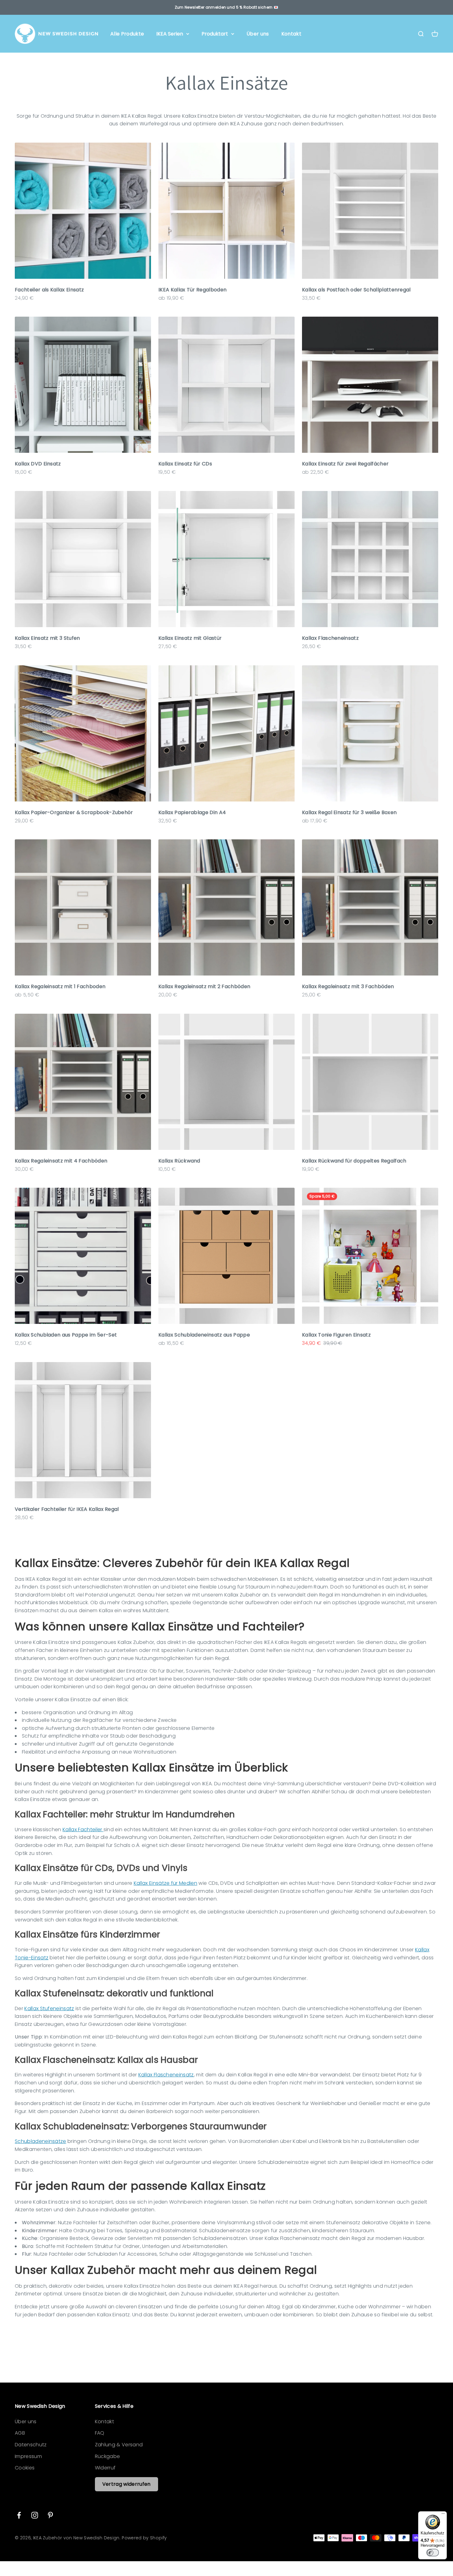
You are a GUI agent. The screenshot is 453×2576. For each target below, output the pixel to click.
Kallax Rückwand (179, 1161)
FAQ (100, 2433)
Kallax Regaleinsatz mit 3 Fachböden (348, 986)
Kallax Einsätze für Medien (165, 1883)
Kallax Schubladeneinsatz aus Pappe (204, 1335)
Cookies (25, 2468)
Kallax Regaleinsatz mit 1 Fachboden (60, 986)
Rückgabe (108, 2456)
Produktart (215, 34)
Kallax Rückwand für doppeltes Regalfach (354, 1161)
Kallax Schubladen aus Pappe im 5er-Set (66, 1335)
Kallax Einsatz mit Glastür (190, 638)
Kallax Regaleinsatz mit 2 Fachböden (204, 986)
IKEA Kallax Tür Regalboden (192, 290)
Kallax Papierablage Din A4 (192, 812)
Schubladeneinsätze (41, 2141)
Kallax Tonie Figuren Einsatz (336, 1335)
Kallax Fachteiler (83, 1830)
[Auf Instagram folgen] (35, 2515)
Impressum (28, 2456)
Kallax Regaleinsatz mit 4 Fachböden (61, 1161)
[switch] (433, 2553)
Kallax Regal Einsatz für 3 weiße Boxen (349, 812)
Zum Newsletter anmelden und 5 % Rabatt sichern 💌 (226, 7)
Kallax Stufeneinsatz (49, 2008)
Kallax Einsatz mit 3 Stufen (47, 638)
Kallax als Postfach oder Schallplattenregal (356, 290)
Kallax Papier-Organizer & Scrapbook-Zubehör (74, 812)
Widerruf (105, 2468)
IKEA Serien (170, 34)
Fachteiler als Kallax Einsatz (49, 290)
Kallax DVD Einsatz (38, 464)
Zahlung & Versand (119, 2445)
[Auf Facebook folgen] (19, 2515)
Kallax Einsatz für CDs (185, 464)
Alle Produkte (127, 34)
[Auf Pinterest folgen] (50, 2515)
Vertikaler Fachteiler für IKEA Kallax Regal (67, 1509)
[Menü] (443, 2515)
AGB (20, 2433)
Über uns (258, 34)
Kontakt (291, 34)
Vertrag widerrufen (127, 2484)
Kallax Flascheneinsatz (330, 638)
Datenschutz (31, 2445)
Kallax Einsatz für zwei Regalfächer (345, 464)
